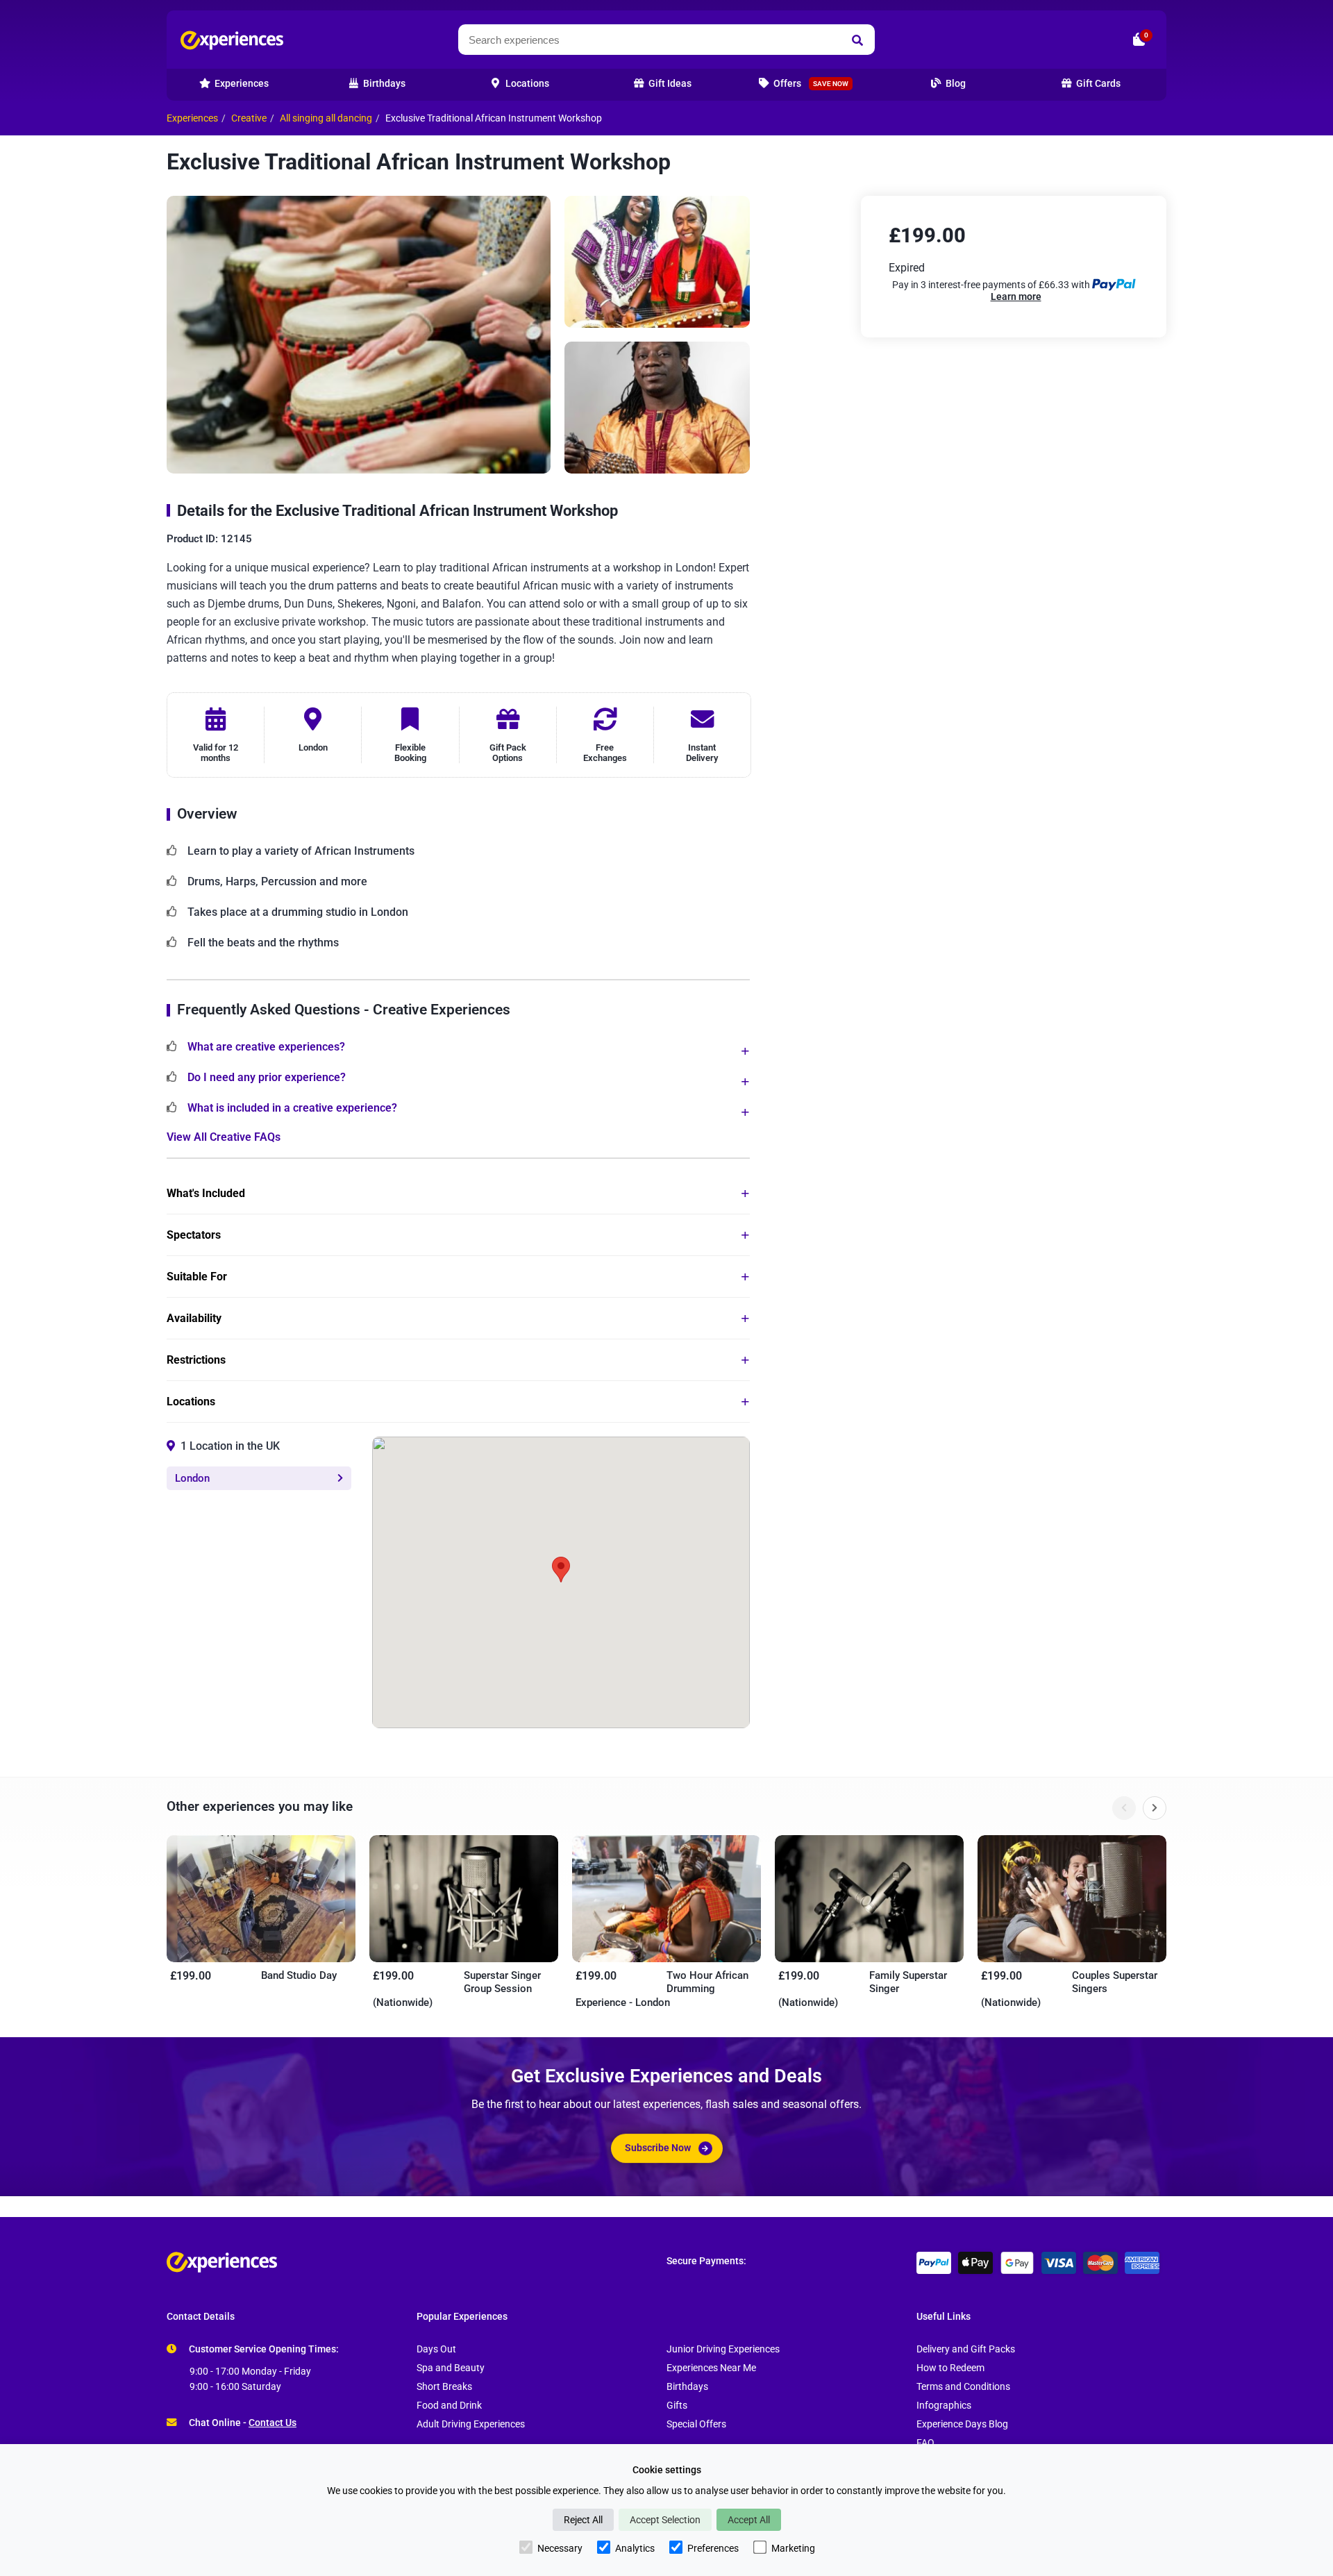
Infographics (944, 2406)
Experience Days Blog (962, 2424)
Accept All (749, 2520)
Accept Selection (665, 2520)
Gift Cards (1097, 84)
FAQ (925, 2443)
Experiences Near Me (711, 2368)
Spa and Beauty (451, 2368)
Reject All (583, 2520)
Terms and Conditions (963, 2387)
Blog (955, 84)
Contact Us (273, 2423)
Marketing (793, 2548)
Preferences (713, 2548)
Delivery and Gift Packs (966, 2349)
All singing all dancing (326, 118)
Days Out (436, 2349)
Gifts (677, 2406)
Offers (810, 84)
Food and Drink (449, 2406)
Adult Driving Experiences (471, 2424)
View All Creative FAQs (224, 1137)
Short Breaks (444, 2387)
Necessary (560, 2548)
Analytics (635, 2548)
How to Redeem (950, 2368)
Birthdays (687, 2387)
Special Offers (696, 2424)
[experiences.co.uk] (417, 2262)
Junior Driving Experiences (723, 2349)
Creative (249, 118)
